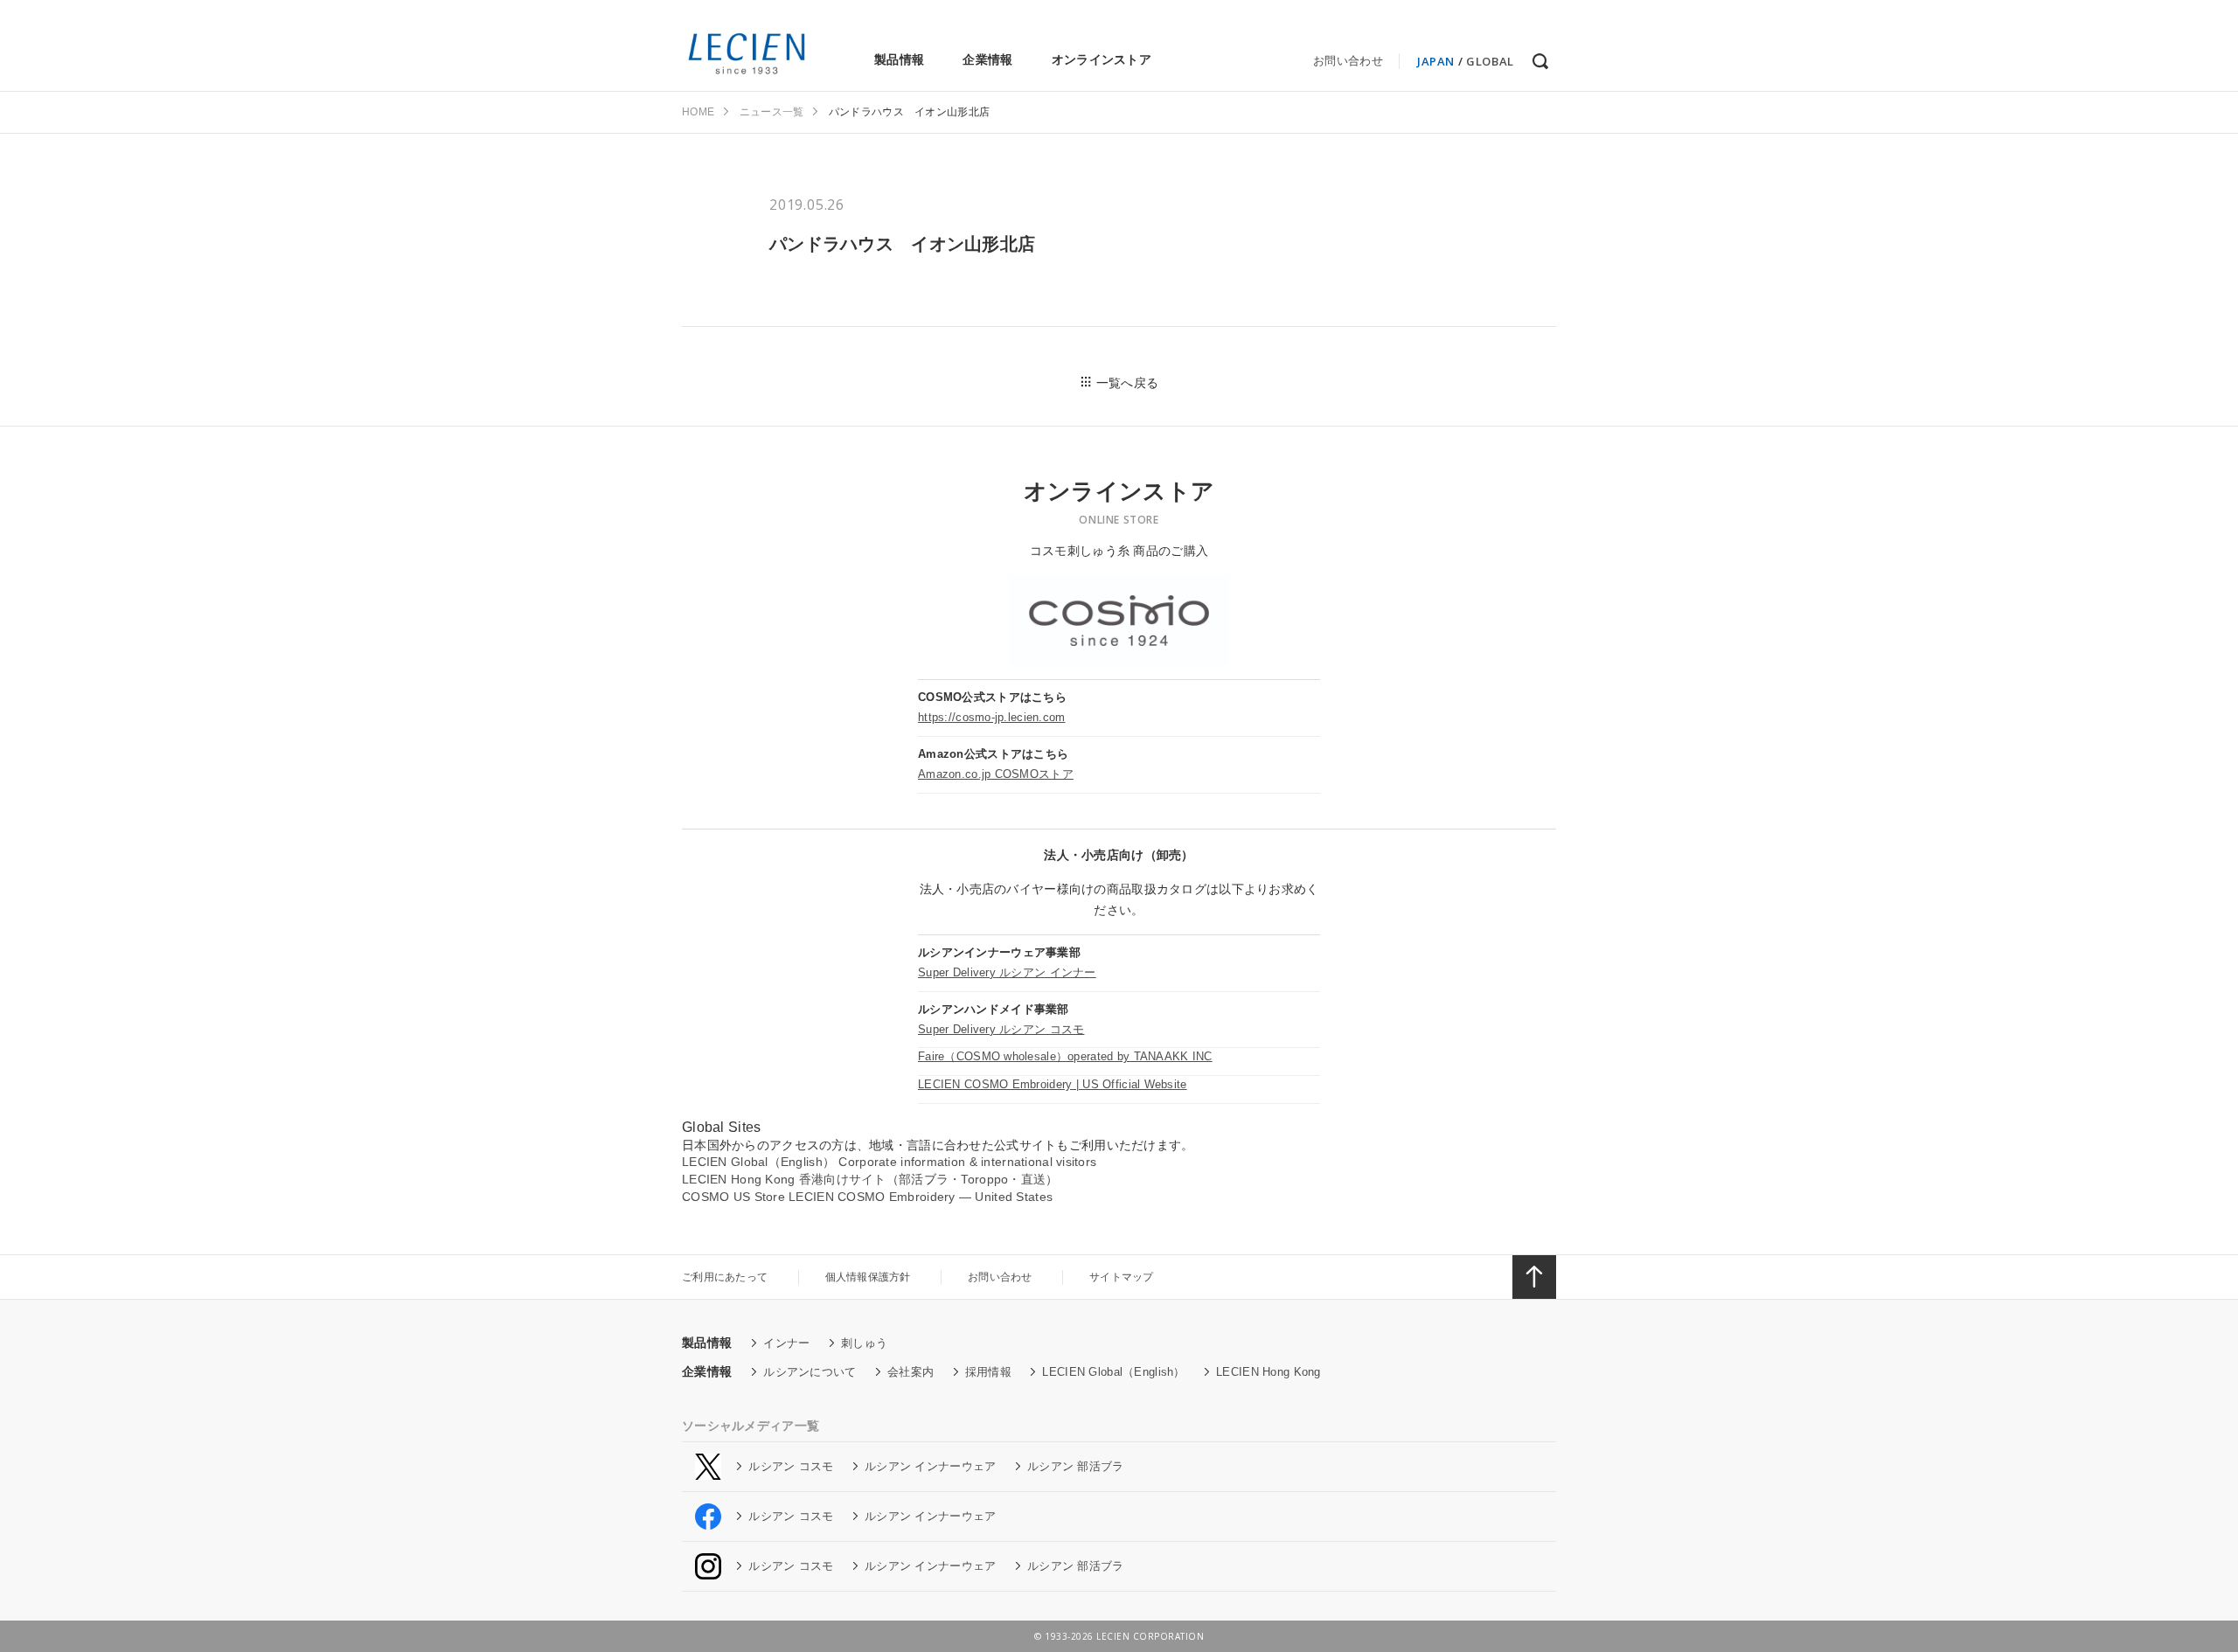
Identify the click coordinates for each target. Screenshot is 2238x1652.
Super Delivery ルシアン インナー (1007, 972)
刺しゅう (864, 1343)
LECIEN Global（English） (1113, 1372)
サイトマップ (1122, 1277)
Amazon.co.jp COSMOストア (996, 774)
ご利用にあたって (725, 1277)
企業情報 (987, 59)
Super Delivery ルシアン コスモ (1001, 1029)
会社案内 (910, 1372)
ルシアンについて (810, 1372)
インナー (786, 1343)
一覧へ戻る (1127, 383)
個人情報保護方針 (868, 1277)
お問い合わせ (1348, 61)
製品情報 (899, 59)
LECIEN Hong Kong (1268, 1372)
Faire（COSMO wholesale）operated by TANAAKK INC (1065, 1056)
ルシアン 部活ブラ (1076, 1466)
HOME (698, 112)
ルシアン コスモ (791, 1466)
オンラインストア (1102, 59)
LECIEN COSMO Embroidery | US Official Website (1053, 1084)
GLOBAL (1490, 61)
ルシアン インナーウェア (930, 1466)
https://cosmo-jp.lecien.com (992, 717)
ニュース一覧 (772, 112)
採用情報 (988, 1372)
